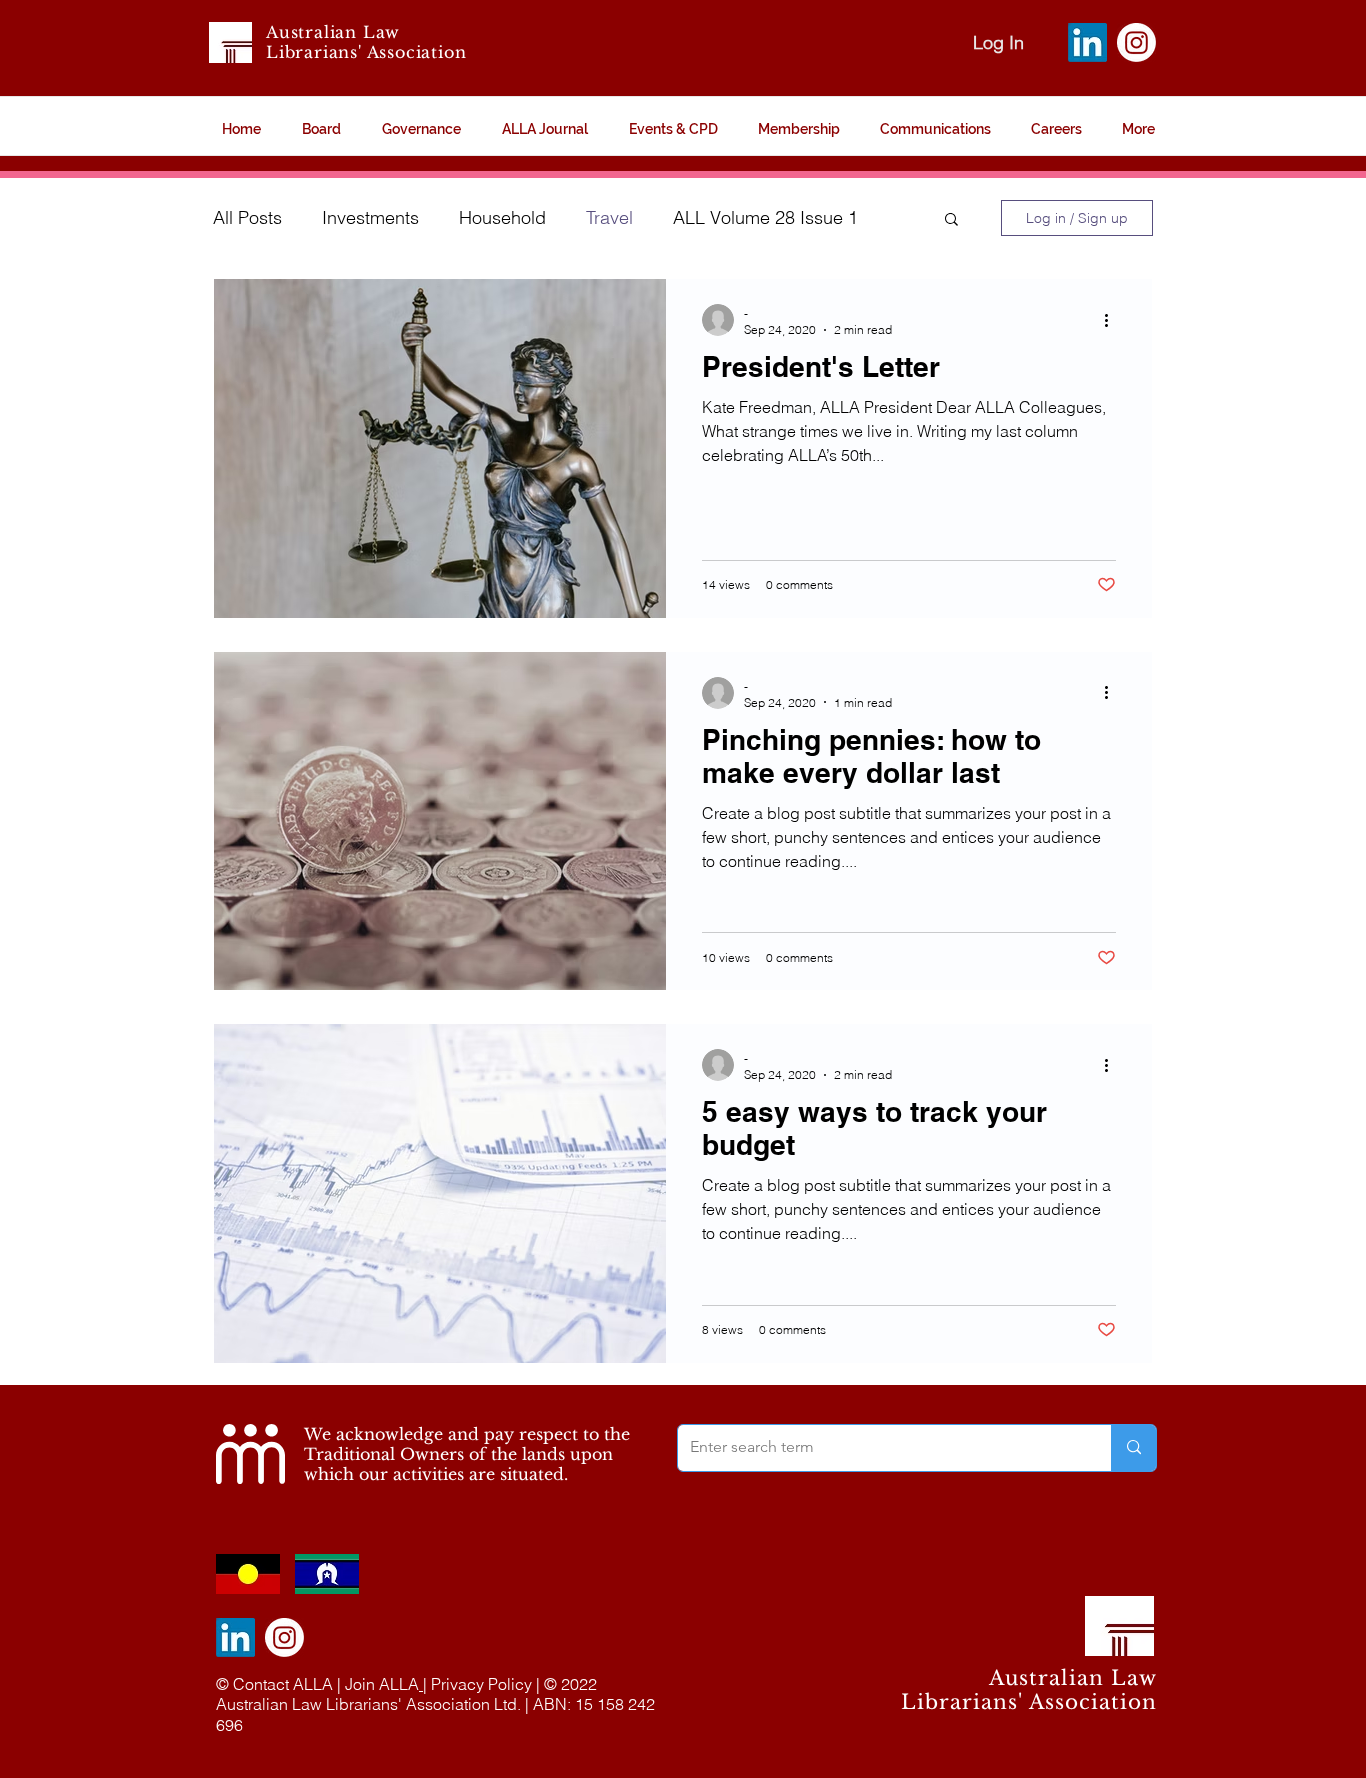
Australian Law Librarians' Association (366, 42)
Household (502, 217)
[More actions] (1113, 320)
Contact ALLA (283, 1684)
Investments (370, 217)
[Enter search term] (1133, 1448)
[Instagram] (1136, 42)
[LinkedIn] (1087, 42)
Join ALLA (382, 1684)
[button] (951, 220)
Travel (609, 217)
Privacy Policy (481, 1684)
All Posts (247, 217)
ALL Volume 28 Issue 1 (765, 217)
